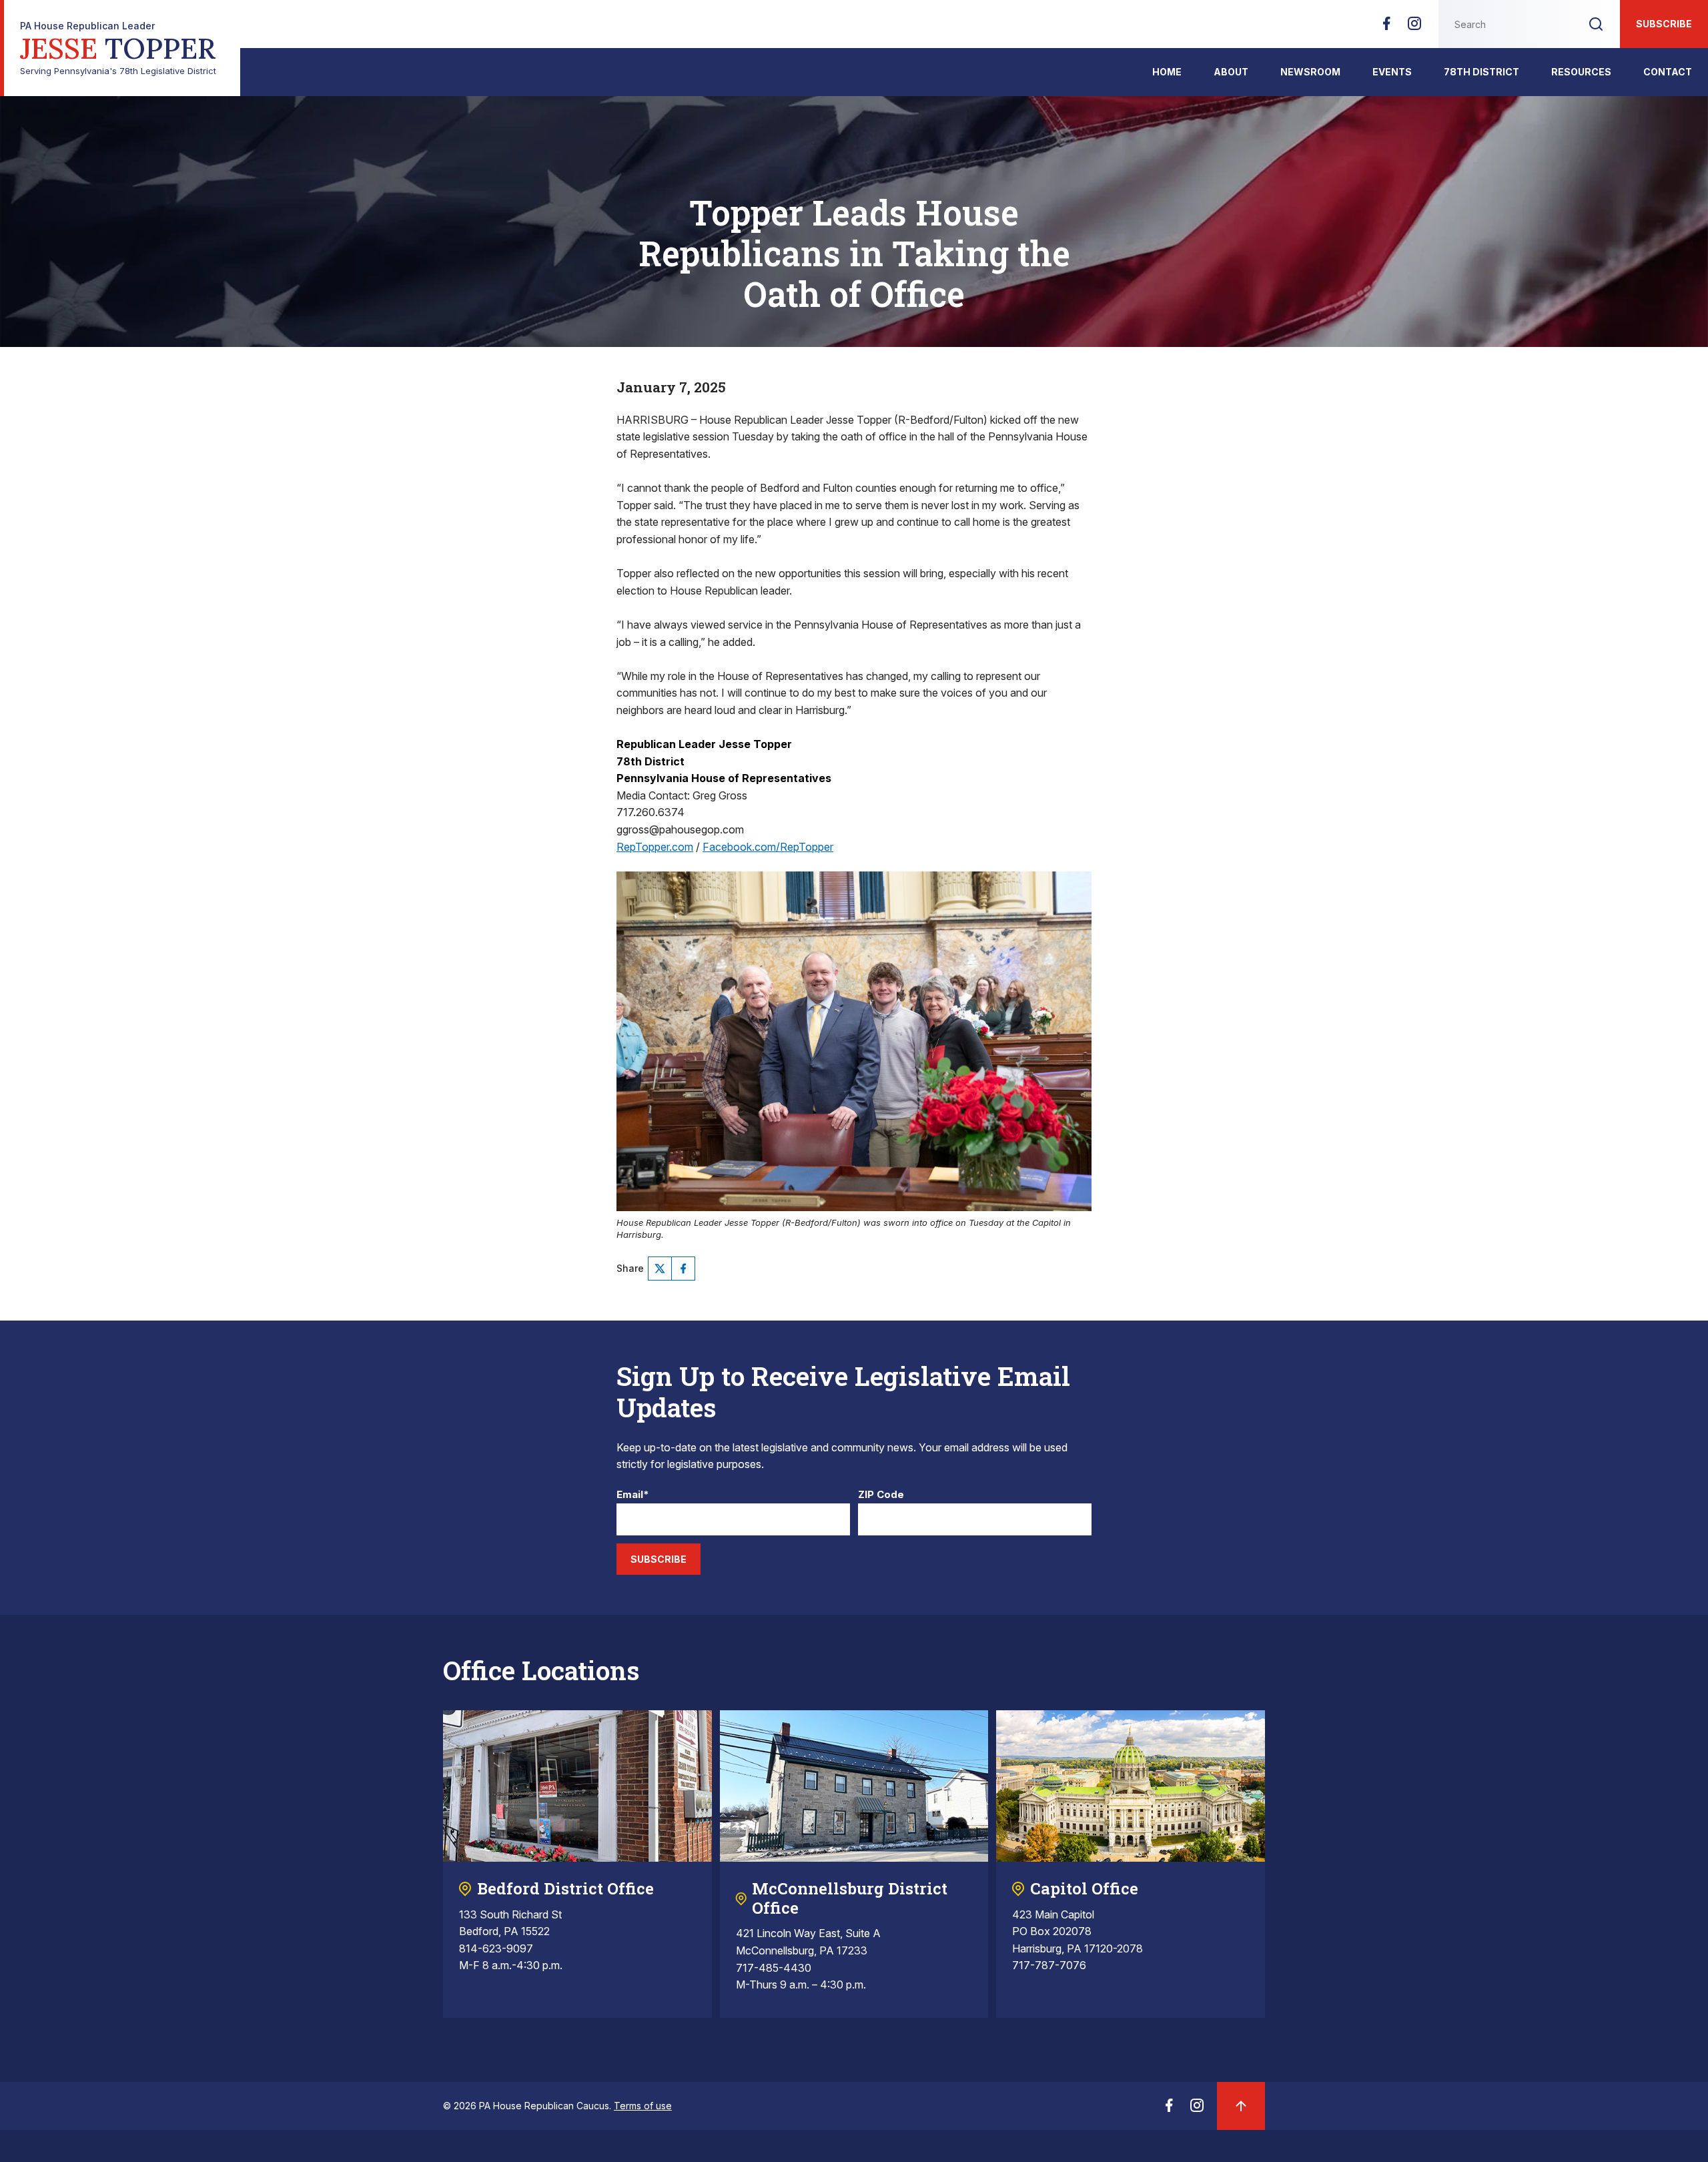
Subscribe (1664, 24)
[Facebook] (1386, 27)
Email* (633, 1495)
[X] (660, 1269)
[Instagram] (1414, 27)
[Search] (1596, 24)
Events (1392, 72)
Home (1167, 72)
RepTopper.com (655, 847)
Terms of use (643, 2106)
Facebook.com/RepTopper (768, 847)
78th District (1481, 72)
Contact (1668, 72)
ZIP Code (881, 1495)
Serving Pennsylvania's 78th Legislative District (118, 48)
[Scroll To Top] (1241, 2106)
